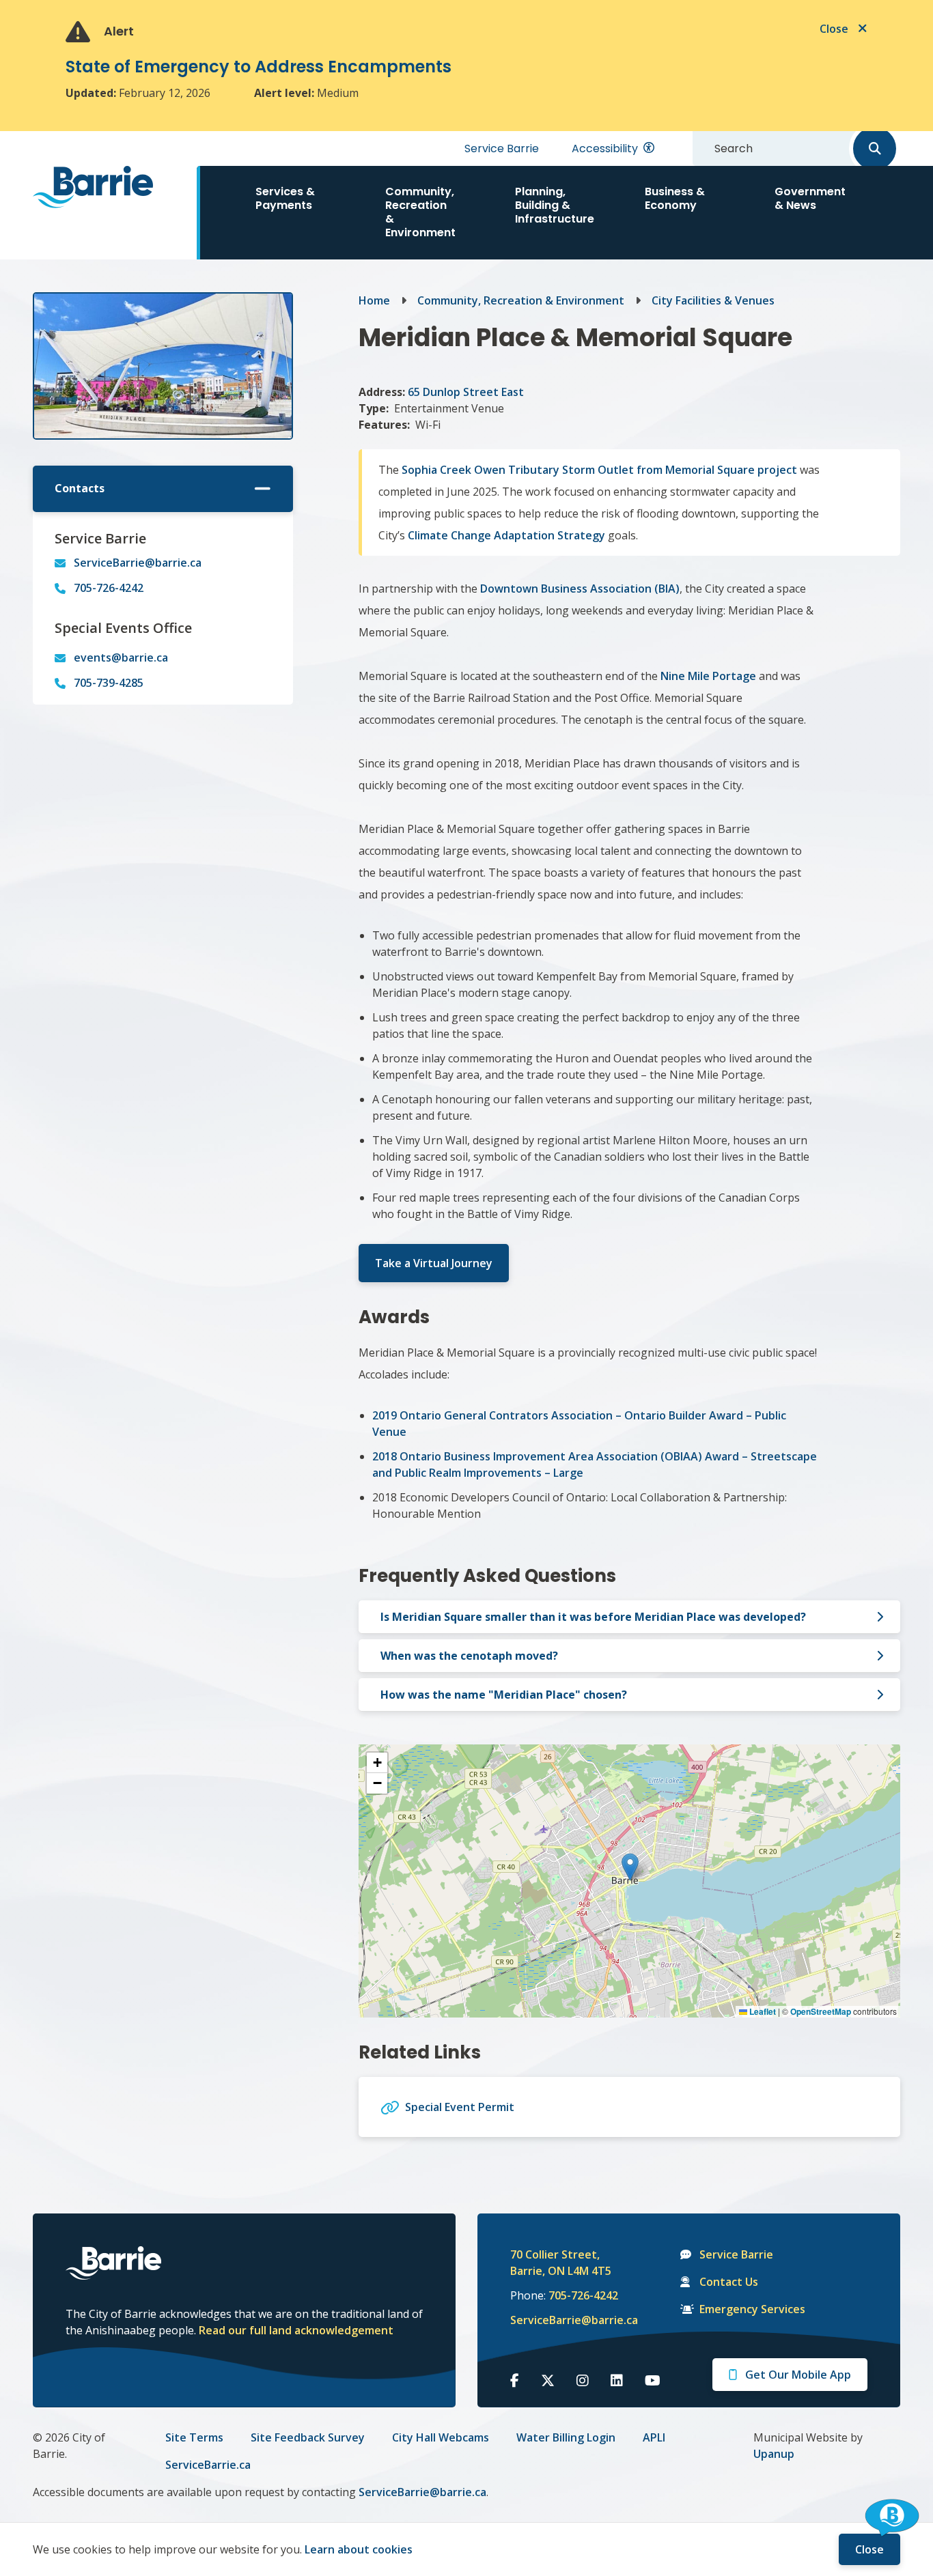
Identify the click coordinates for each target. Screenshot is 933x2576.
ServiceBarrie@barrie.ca (138, 563)
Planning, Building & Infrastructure (555, 205)
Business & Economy (675, 198)
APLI (654, 2437)
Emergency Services (752, 2309)
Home (374, 300)
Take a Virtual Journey (434, 1263)
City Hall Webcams (441, 2437)
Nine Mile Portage (708, 676)
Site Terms (194, 2437)
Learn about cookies (359, 2549)
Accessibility (605, 148)
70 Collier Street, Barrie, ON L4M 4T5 (561, 2263)
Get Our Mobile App (798, 2375)
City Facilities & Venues (713, 300)
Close (869, 2549)
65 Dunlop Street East (466, 392)
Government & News (810, 198)
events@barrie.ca (121, 657)
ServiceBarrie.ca (208, 2465)
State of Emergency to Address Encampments (259, 67)
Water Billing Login (566, 2437)
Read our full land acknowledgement (296, 2330)
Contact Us (729, 2282)
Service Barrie (502, 148)
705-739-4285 (109, 683)
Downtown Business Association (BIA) (580, 589)
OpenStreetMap (821, 2011)
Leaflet (762, 2011)
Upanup (774, 2454)
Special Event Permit (460, 2107)
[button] (630, 1867)
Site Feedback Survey (308, 2437)
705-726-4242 (109, 588)
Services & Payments (285, 198)
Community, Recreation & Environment (420, 212)
